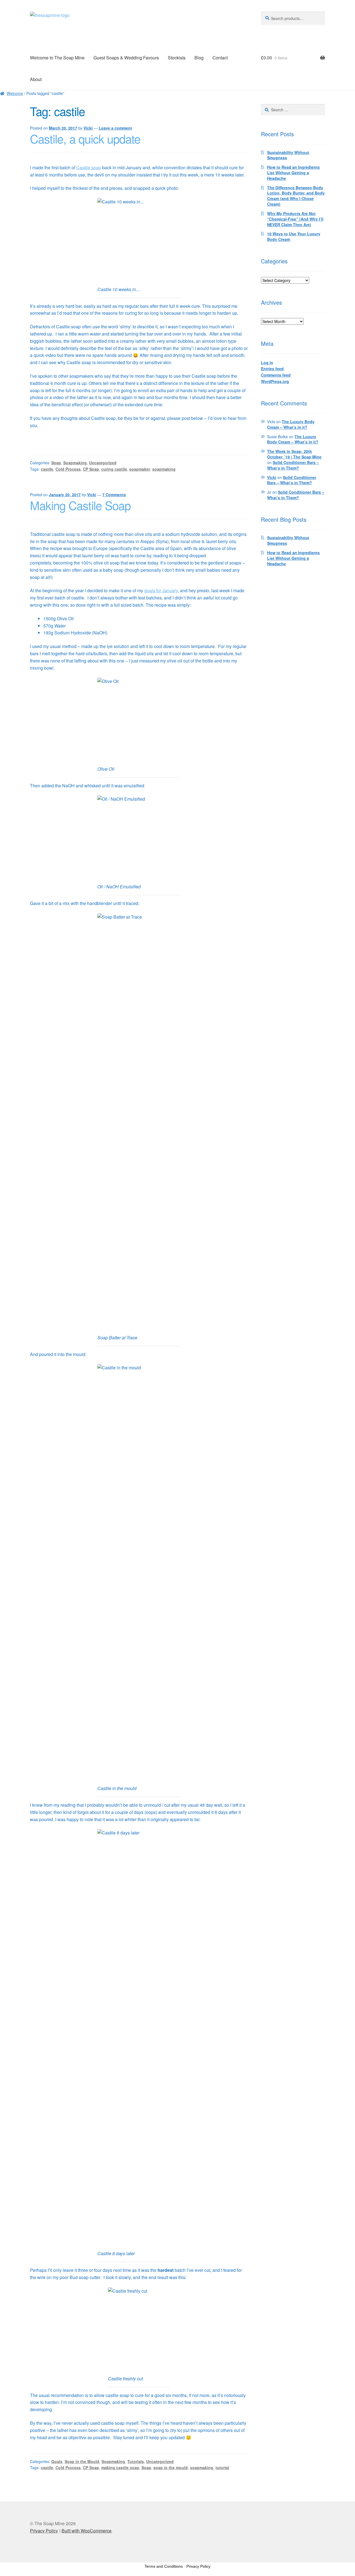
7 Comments (114, 495)
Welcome (15, 93)
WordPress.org (275, 381)
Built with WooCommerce (87, 2531)
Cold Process (68, 469)
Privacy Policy (44, 2531)
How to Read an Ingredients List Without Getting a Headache (293, 173)
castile (47, 469)
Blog (199, 58)
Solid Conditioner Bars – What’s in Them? (293, 465)
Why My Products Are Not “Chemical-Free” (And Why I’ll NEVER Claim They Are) (295, 219)
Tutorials (136, 2461)
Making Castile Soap (80, 505)
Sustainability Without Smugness (288, 155)
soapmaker (140, 469)
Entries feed (272, 369)
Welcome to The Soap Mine (57, 58)
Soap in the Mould (82, 2461)
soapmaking (164, 469)
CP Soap (91, 469)
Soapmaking (75, 463)
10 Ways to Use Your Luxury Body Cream (294, 236)
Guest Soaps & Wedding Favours (126, 58)
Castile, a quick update (85, 138)
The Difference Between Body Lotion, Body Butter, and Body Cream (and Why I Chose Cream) (296, 196)
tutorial (222, 2467)
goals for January (161, 590)
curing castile (114, 469)
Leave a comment (115, 128)
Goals (57, 2461)
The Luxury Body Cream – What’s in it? (291, 424)
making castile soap (120, 2467)
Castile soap (89, 167)
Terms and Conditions (164, 2566)
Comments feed (276, 375)
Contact (220, 58)
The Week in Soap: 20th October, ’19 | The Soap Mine (294, 454)
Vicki (88, 128)
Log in (267, 362)
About (36, 79)
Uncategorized (103, 463)
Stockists (177, 58)
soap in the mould (171, 2467)
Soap (56, 463)
